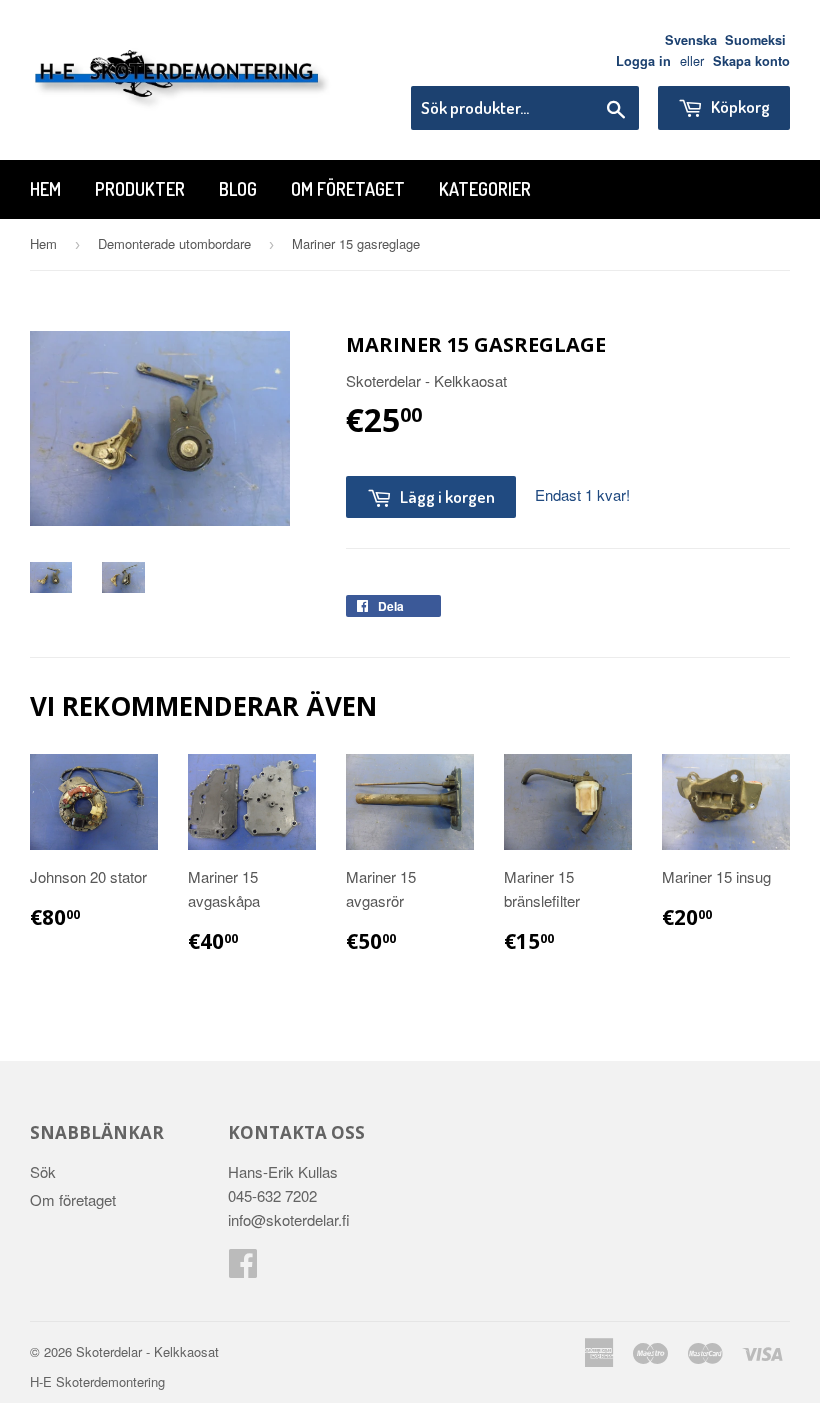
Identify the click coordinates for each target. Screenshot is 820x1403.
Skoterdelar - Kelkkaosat (147, 1351)
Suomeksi (755, 40)
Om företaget (348, 189)
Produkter (140, 189)
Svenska (691, 40)
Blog (238, 189)
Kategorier (485, 189)
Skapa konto (751, 61)
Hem (45, 189)
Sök (43, 1171)
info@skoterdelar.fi (289, 1219)
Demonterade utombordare (174, 243)
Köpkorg (739, 106)
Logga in (643, 61)
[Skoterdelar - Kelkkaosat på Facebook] (243, 1268)
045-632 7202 (272, 1195)
